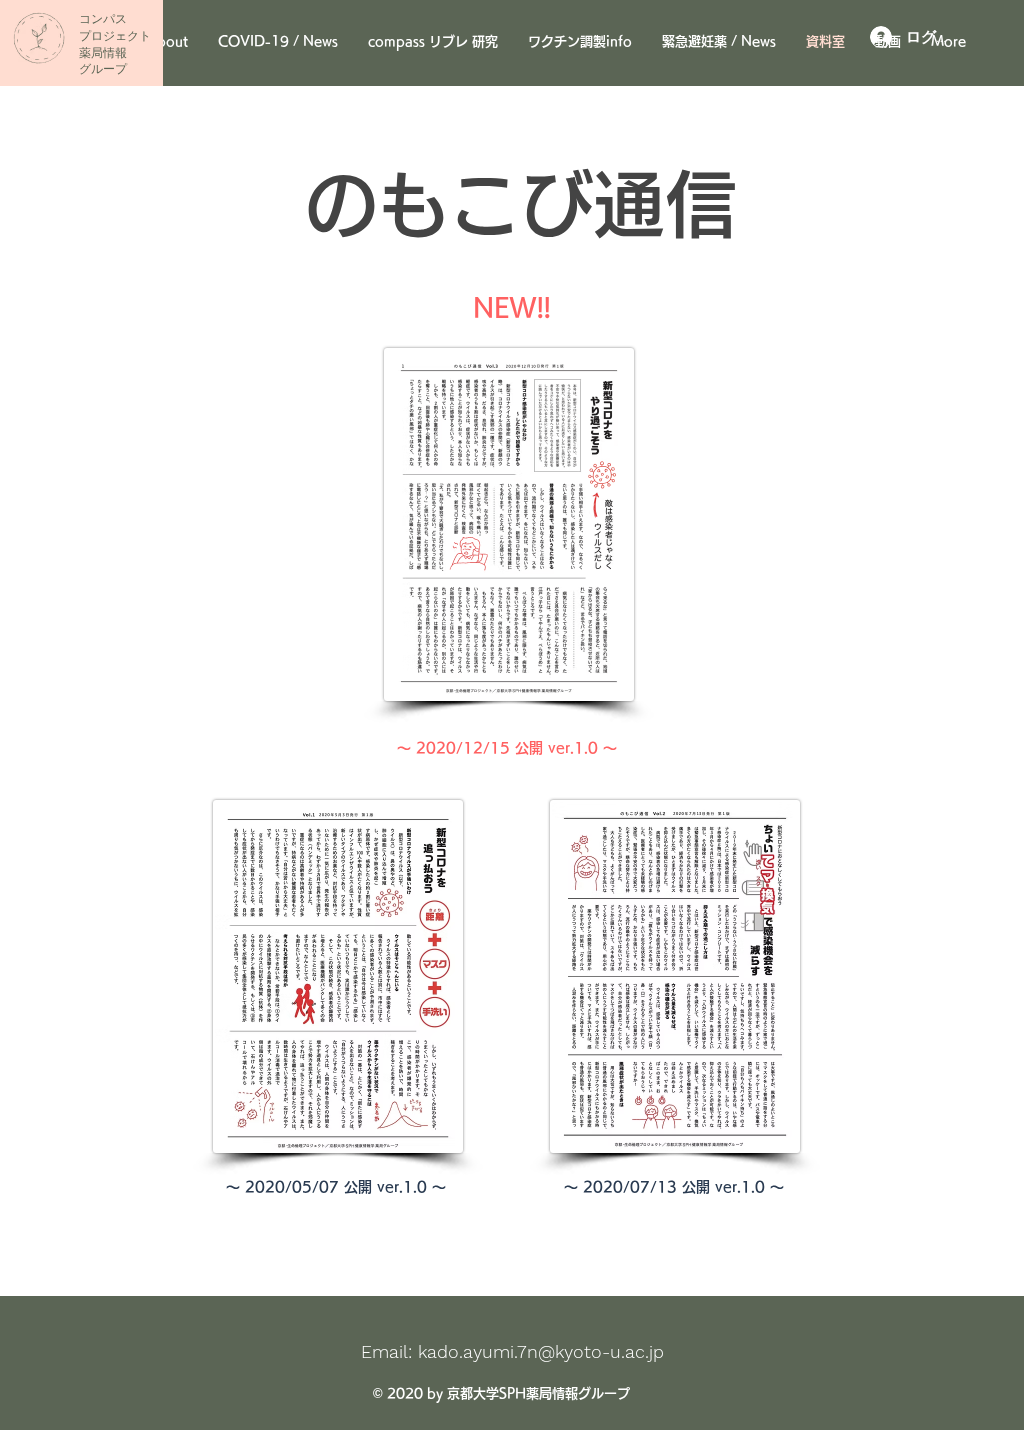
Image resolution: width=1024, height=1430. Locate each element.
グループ (103, 69)
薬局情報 (103, 53)
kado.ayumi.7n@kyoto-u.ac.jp (541, 1351)
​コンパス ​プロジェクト (115, 27)
